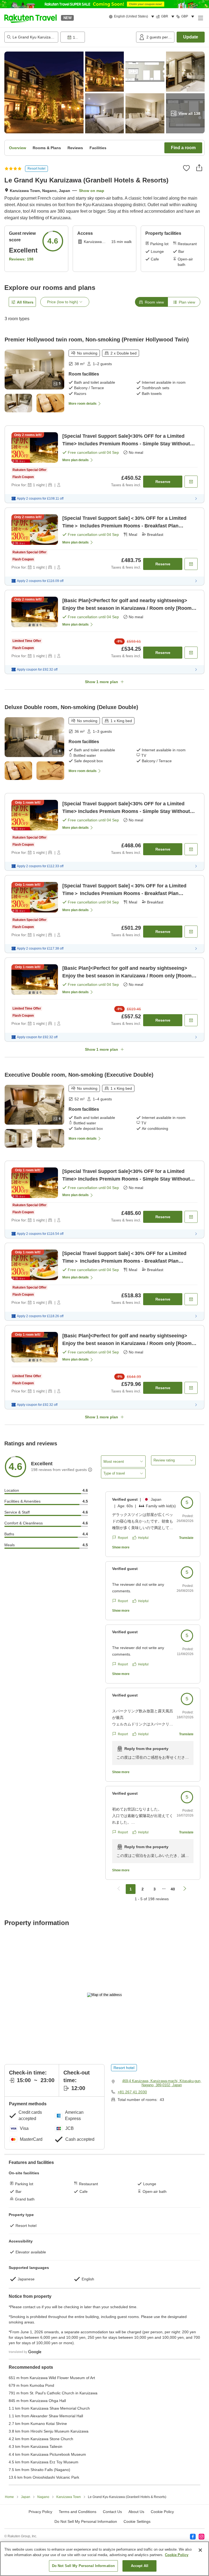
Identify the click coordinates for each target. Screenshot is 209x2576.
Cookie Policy (177, 2555)
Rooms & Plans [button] (47, 148)
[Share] (199, 168)
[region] (104, 2559)
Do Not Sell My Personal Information (84, 2566)
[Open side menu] (200, 18)
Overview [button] (18, 148)
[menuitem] (132, 17)
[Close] (200, 2550)
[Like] (186, 168)
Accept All (140, 2566)
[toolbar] (97, 37)
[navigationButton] (119, 1889)
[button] (30, 18)
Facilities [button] (98, 148)
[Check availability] (191, 482)
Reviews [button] (75, 148)
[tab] (151, 302)
